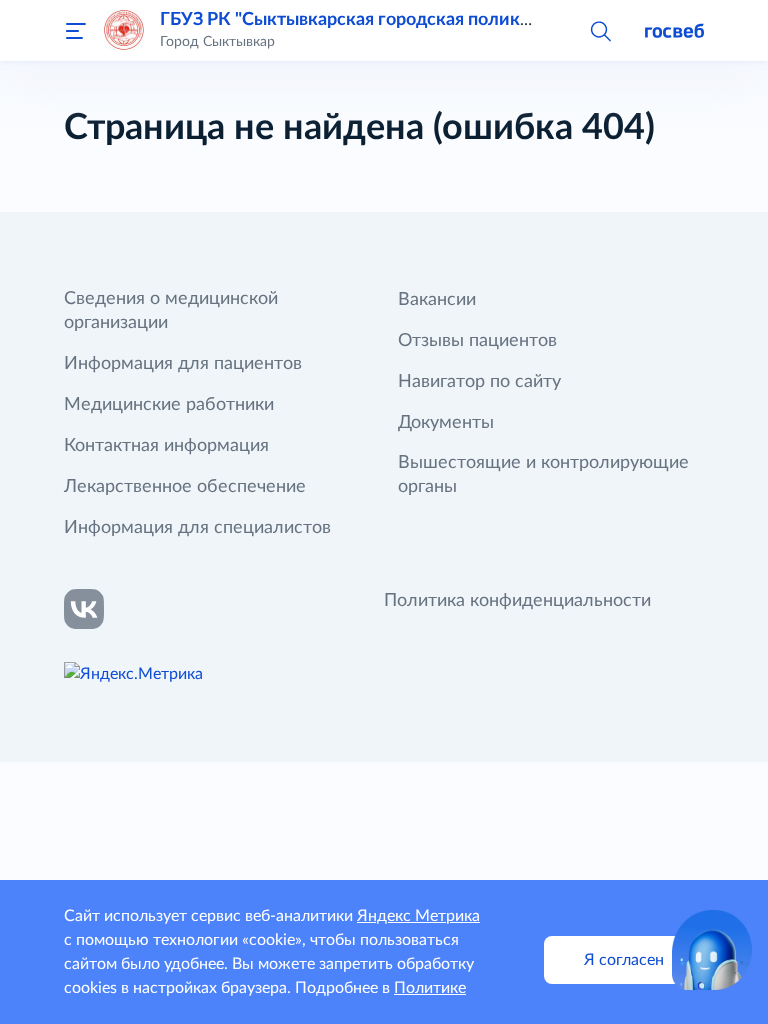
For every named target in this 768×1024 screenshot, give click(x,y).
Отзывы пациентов (477, 341)
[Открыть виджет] (712, 950)
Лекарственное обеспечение (185, 487)
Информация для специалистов (197, 528)
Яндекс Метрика (418, 916)
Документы (446, 423)
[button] (600, 30)
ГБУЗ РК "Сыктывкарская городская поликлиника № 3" (394, 20)
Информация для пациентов (183, 364)
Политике (430, 988)
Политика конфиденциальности (517, 601)
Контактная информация (166, 446)
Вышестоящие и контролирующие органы (543, 475)
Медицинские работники (169, 405)
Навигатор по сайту (479, 382)
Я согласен (624, 960)
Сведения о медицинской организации (171, 311)
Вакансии (437, 300)
